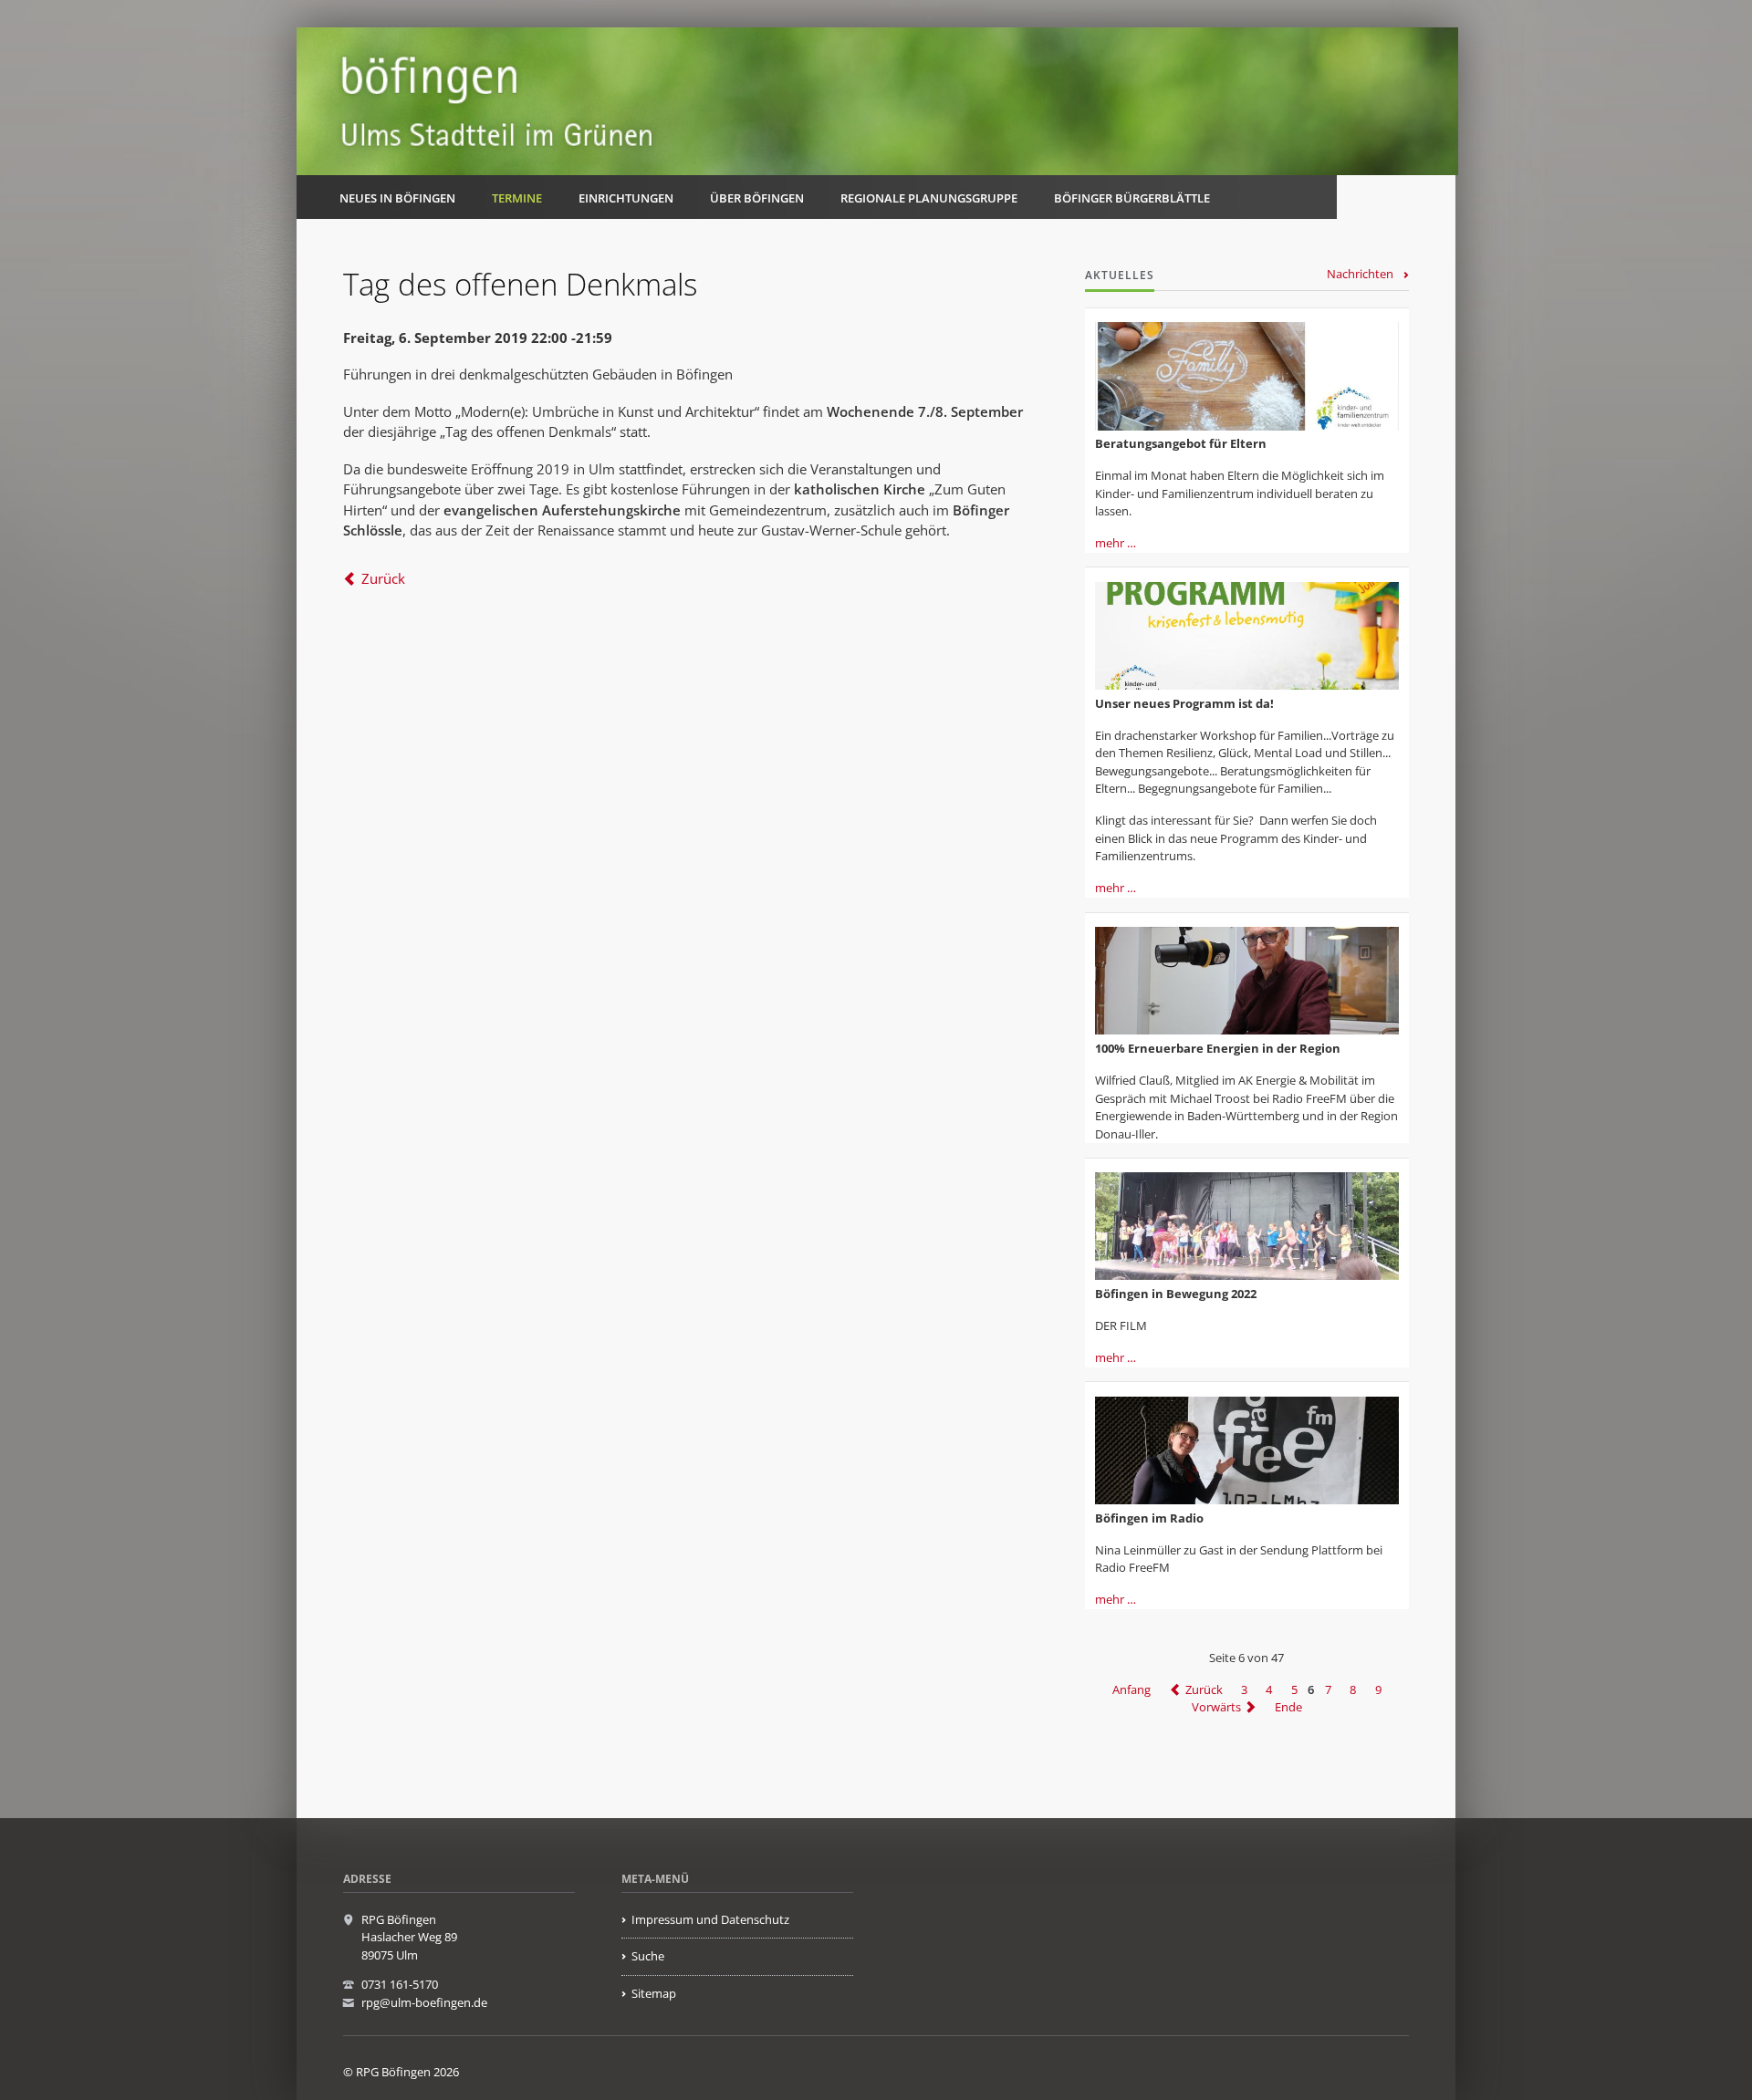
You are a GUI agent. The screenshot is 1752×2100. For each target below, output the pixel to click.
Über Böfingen (757, 198)
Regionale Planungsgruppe (929, 198)
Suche (648, 1956)
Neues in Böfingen (397, 198)
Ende (1288, 1707)
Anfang (1131, 1689)
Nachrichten (1360, 274)
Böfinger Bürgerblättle (1132, 198)
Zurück (383, 578)
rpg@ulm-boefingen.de (424, 2002)
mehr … (1116, 543)
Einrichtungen (626, 198)
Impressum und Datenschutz (710, 1919)
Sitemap (654, 1993)
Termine (517, 198)
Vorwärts (1216, 1707)
